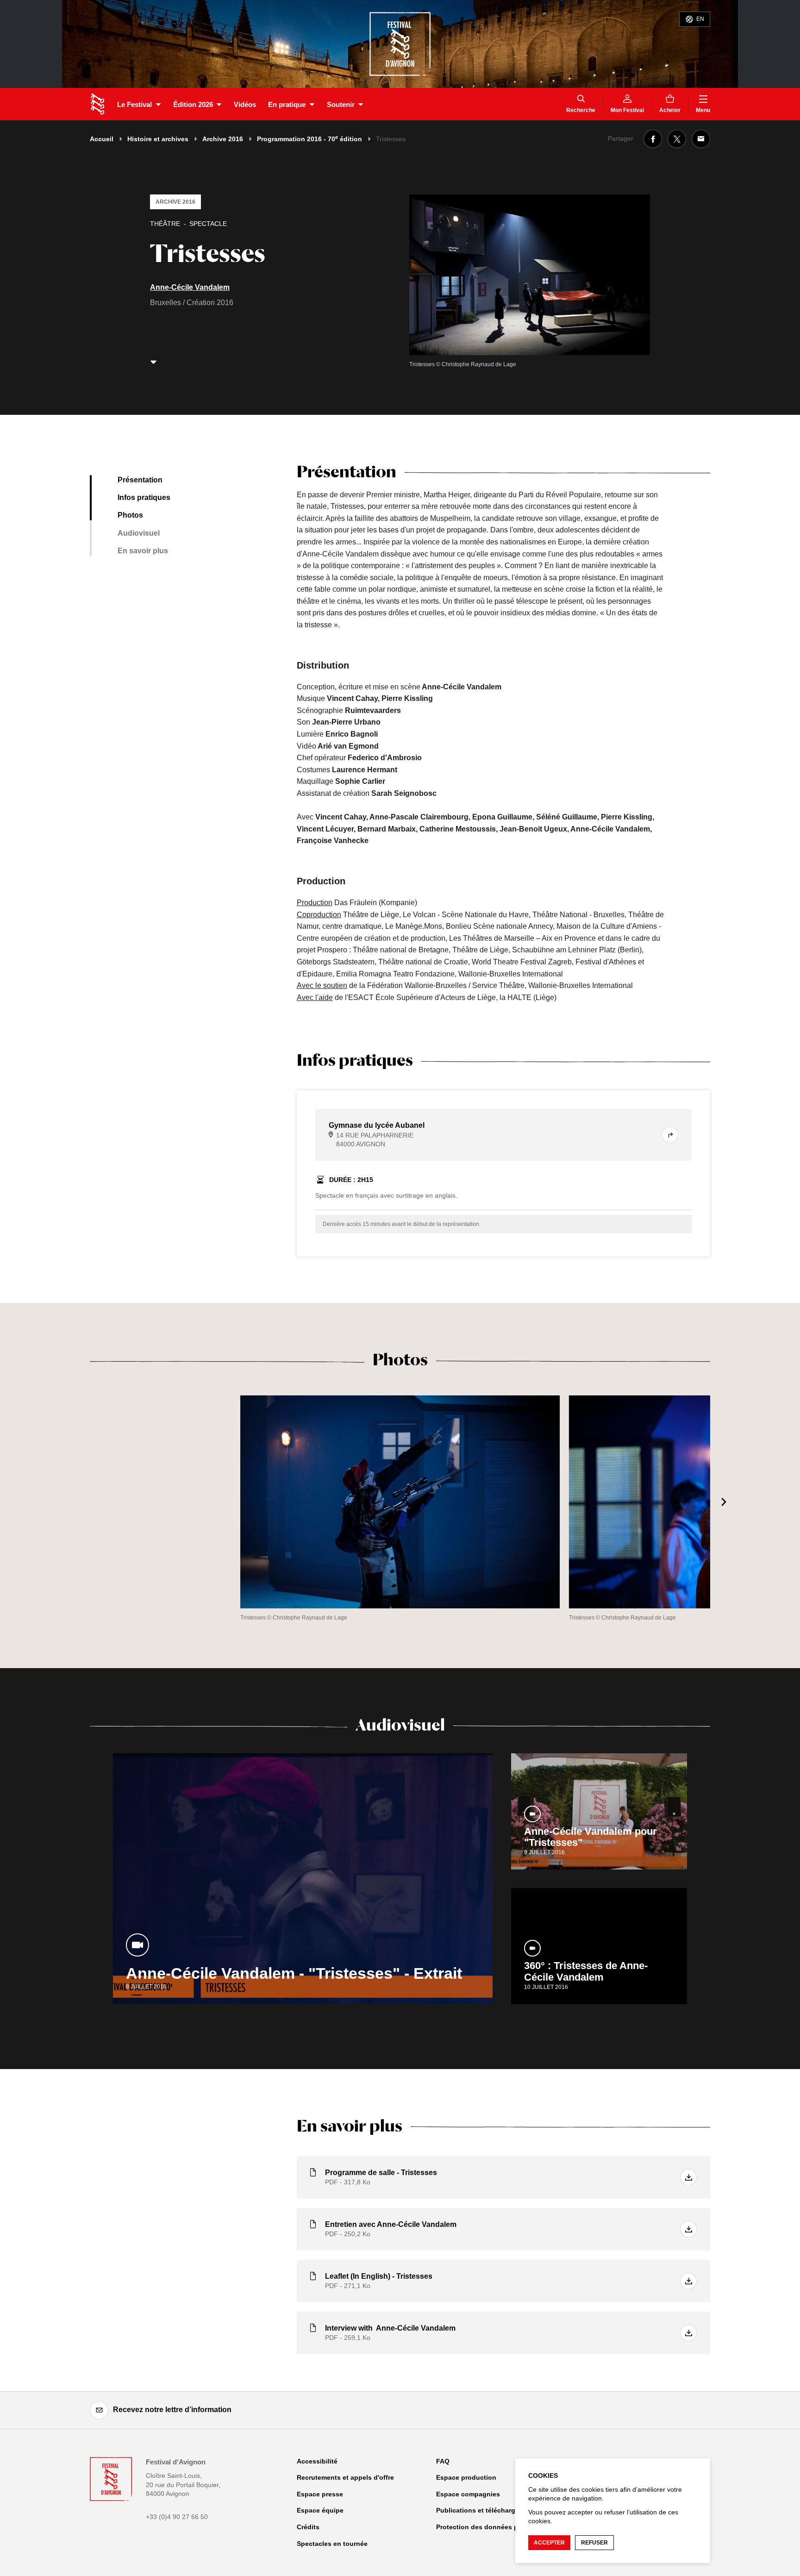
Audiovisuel (139, 533)
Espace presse (320, 2494)
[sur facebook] (653, 139)
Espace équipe (320, 2510)
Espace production (466, 2477)
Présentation (140, 480)
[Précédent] (76, 1502)
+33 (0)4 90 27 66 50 (177, 2517)
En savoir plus (143, 551)
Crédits (308, 2527)
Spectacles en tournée (332, 2544)
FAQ (443, 2461)
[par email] (701, 139)
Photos (130, 515)
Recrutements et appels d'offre (345, 2477)
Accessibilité (317, 2461)
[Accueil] (97, 104)
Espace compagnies (468, 2494)
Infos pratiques (144, 497)
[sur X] (677, 139)
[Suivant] (724, 1502)
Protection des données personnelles (496, 2527)
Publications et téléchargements (487, 2510)
